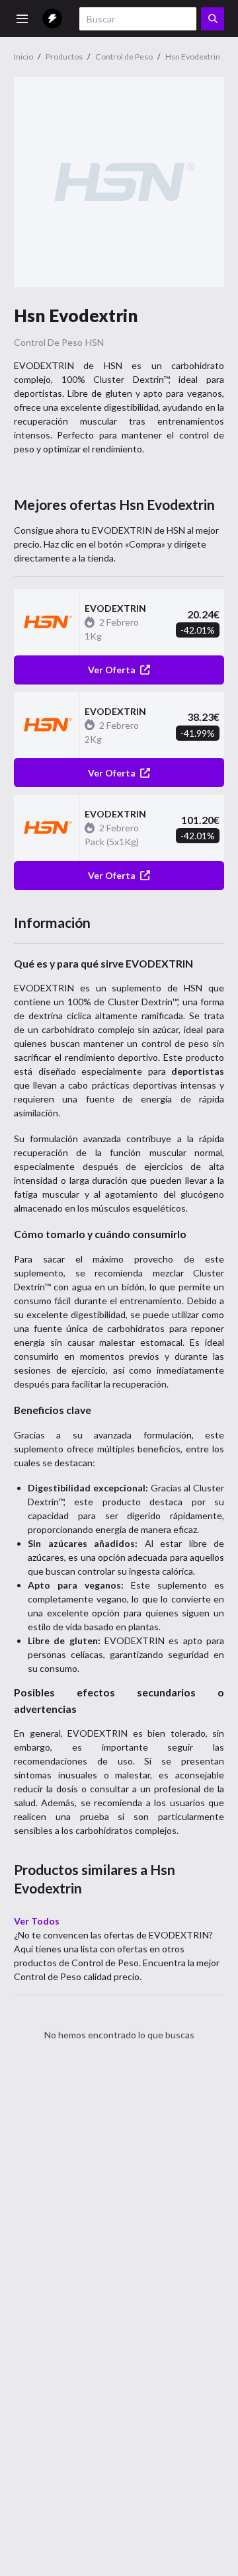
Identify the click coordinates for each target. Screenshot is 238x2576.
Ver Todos (37, 1921)
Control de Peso (48, 342)
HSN (95, 342)
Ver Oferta (112, 670)
